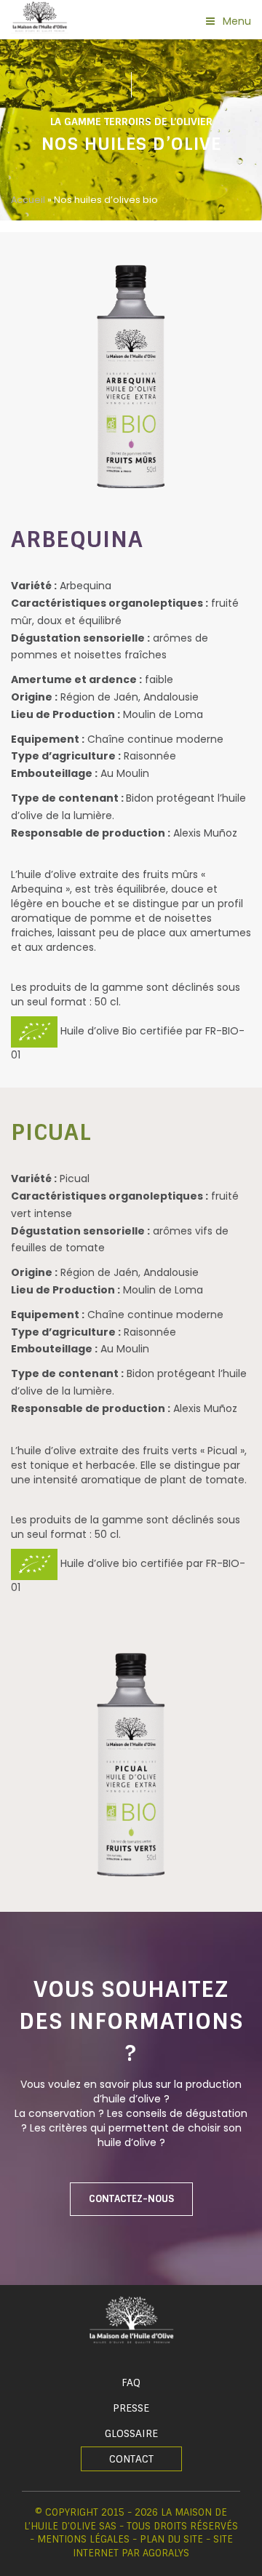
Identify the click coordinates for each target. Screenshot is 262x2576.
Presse (131, 2408)
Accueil (28, 200)
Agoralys (166, 2553)
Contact (131, 2459)
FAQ (131, 2382)
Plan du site (171, 2539)
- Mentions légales (80, 2539)
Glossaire (131, 2433)
